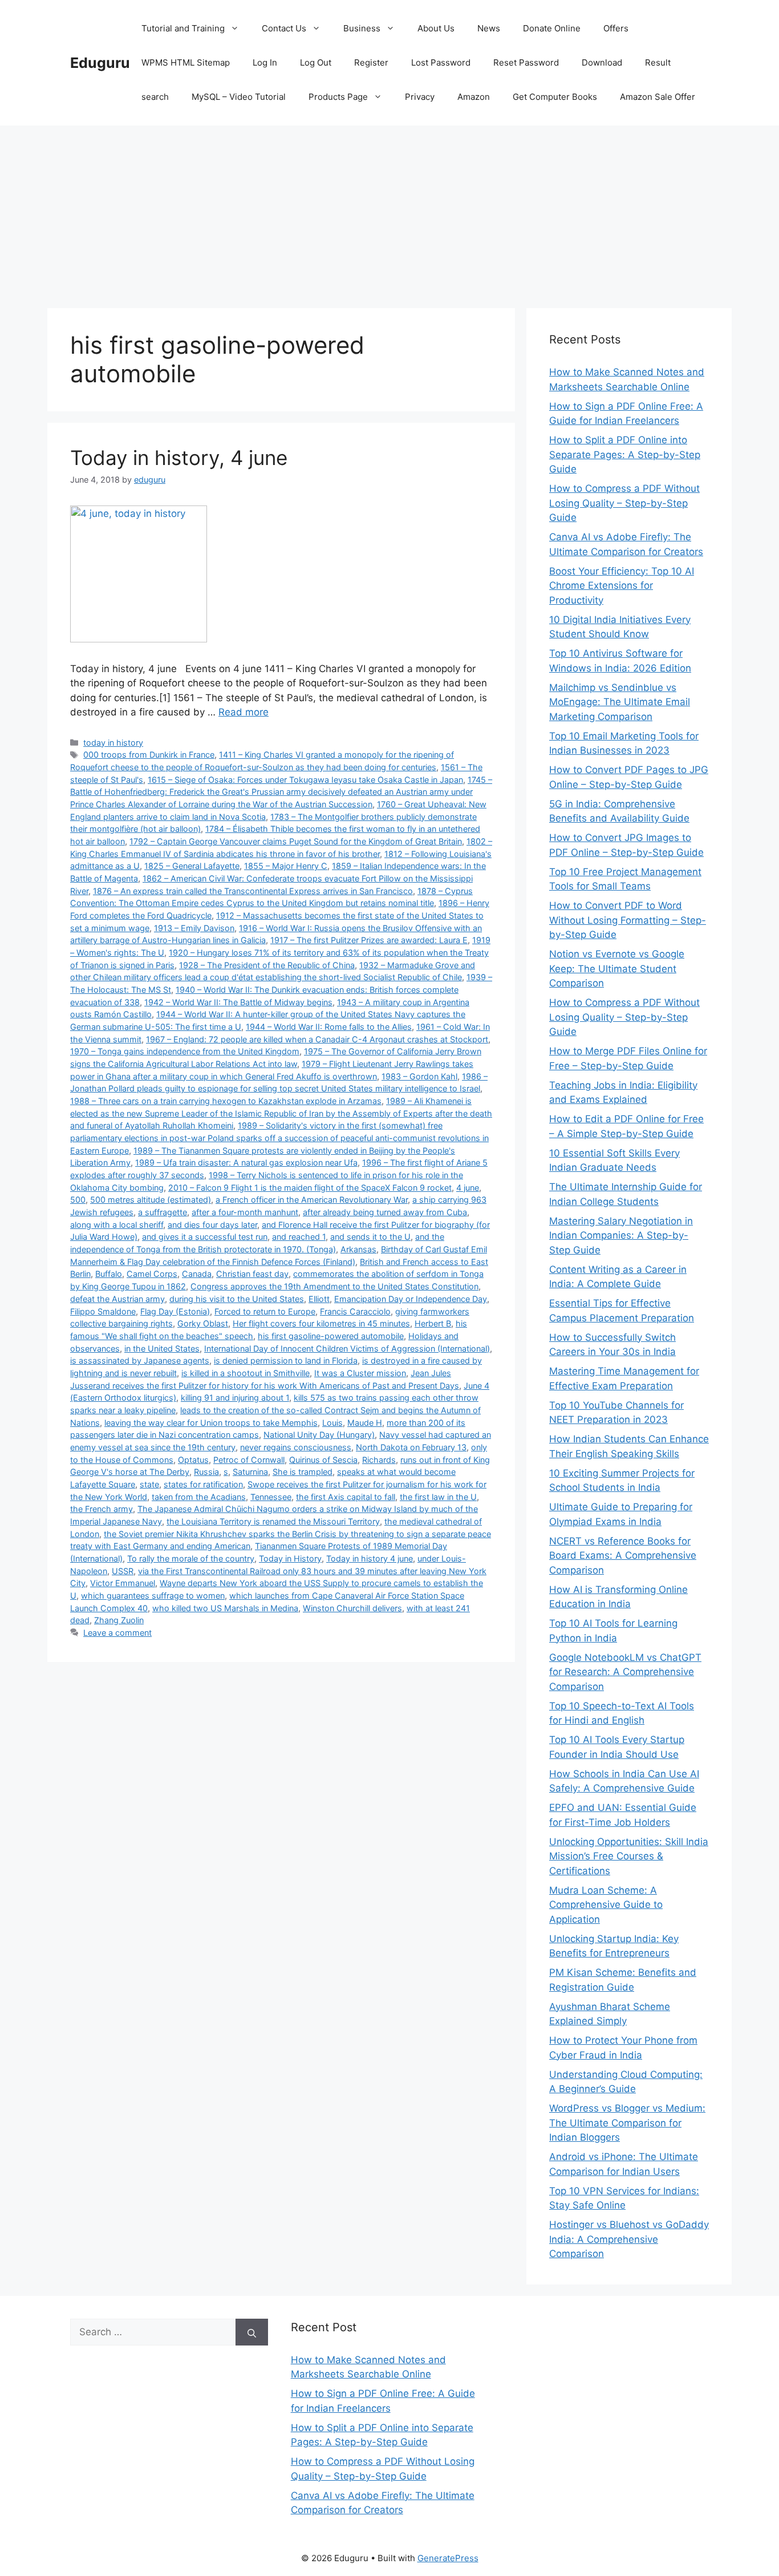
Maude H (365, 1423)
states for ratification (203, 1484)
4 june (468, 1188)
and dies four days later (212, 1225)
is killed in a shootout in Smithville (246, 1373)
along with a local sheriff (117, 1225)
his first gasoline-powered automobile (331, 1336)
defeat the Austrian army (117, 1299)
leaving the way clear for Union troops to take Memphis (211, 1423)
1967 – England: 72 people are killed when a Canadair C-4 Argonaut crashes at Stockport (317, 1039)
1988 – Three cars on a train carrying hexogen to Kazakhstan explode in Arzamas (226, 1101)
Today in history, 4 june (179, 458)
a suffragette (163, 1212)
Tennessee (271, 1497)
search (155, 97)
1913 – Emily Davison (194, 928)
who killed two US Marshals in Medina (225, 1608)
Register (371, 62)
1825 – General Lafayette (192, 866)
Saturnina (250, 1472)
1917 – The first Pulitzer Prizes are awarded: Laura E (369, 940)
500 (78, 1200)
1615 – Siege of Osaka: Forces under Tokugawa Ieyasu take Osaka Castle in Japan (305, 780)
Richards (379, 1460)
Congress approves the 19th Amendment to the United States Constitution (334, 1286)
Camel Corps (152, 1274)
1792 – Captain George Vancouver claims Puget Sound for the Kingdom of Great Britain (296, 841)
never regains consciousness (296, 1447)
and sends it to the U (370, 1237)
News (489, 28)
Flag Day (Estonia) (175, 1311)
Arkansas (358, 1249)
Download (602, 62)
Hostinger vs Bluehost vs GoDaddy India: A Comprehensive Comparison (629, 2239)
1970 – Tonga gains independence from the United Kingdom (185, 1051)
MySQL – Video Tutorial (239, 97)
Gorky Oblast (203, 1323)
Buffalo (109, 1274)
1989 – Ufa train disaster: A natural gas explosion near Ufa (246, 1162)
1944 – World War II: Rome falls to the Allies (329, 1027)
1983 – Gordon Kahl (419, 1076)
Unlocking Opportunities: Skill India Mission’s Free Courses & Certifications (629, 1856)
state (149, 1484)
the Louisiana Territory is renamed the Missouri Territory (273, 1521)
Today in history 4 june (370, 1558)
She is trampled (303, 1472)
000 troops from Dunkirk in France (149, 755)
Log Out (316, 62)
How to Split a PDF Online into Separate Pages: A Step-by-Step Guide (625, 454)
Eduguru (100, 63)
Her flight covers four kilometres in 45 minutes (321, 1323)
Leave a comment (117, 1633)
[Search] (252, 2332)
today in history (113, 743)
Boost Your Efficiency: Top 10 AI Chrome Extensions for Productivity (622, 586)
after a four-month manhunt (245, 1212)
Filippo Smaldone (103, 1311)
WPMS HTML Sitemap (186, 62)
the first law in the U (438, 1497)
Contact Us (284, 28)
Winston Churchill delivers (352, 1608)
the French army (102, 1509)
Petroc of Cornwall (249, 1460)
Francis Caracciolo (355, 1311)
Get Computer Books (555, 97)
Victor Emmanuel (123, 1583)
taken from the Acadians (199, 1497)
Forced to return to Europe (265, 1311)
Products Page (338, 97)
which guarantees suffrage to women (153, 1596)
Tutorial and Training (183, 28)
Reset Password (526, 62)
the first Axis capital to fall (346, 1497)
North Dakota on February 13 (411, 1447)
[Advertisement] (389, 211)
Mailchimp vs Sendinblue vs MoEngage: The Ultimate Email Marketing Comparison (620, 702)
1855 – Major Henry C (286, 866)
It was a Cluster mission (360, 1373)
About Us (436, 28)
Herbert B (433, 1323)
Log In (265, 62)
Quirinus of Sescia (323, 1460)
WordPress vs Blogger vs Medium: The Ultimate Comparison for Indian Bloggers (627, 2123)
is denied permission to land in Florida (286, 1360)
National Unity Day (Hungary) (319, 1435)
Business (362, 28)
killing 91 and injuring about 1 (235, 1398)
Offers (616, 28)
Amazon (474, 97)
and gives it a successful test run (205, 1237)
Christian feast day (252, 1274)
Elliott (319, 1299)
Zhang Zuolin (119, 1620)
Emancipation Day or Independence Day (411, 1299)
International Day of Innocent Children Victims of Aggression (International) (347, 1348)
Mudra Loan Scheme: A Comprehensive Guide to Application (606, 1905)
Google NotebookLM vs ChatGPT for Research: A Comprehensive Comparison (625, 1672)
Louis (332, 1423)
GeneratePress (448, 2558)
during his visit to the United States (237, 1299)
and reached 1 (299, 1237)
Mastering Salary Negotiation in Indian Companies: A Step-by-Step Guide (621, 1236)
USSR (123, 1571)
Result (658, 62)
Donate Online (552, 28)
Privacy (420, 97)
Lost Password (441, 62)
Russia (206, 1472)
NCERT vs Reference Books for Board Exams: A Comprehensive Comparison (623, 1556)
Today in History (290, 1558)
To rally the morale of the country (191, 1558)
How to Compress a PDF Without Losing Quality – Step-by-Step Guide (624, 503)
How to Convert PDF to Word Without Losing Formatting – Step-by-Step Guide (628, 920)
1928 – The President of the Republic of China (267, 965)
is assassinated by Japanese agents (140, 1360)
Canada (197, 1274)
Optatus (193, 1460)
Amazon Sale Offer (658, 97)
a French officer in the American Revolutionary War (312, 1200)
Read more (244, 712)
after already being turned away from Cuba (385, 1212)
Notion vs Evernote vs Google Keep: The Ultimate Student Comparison (617, 968)
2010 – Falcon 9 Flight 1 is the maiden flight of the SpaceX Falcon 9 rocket (310, 1188)
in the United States (162, 1348)
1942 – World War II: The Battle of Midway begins (238, 1002)
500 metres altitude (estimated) (151, 1200)
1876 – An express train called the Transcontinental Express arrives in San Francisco (253, 891)
